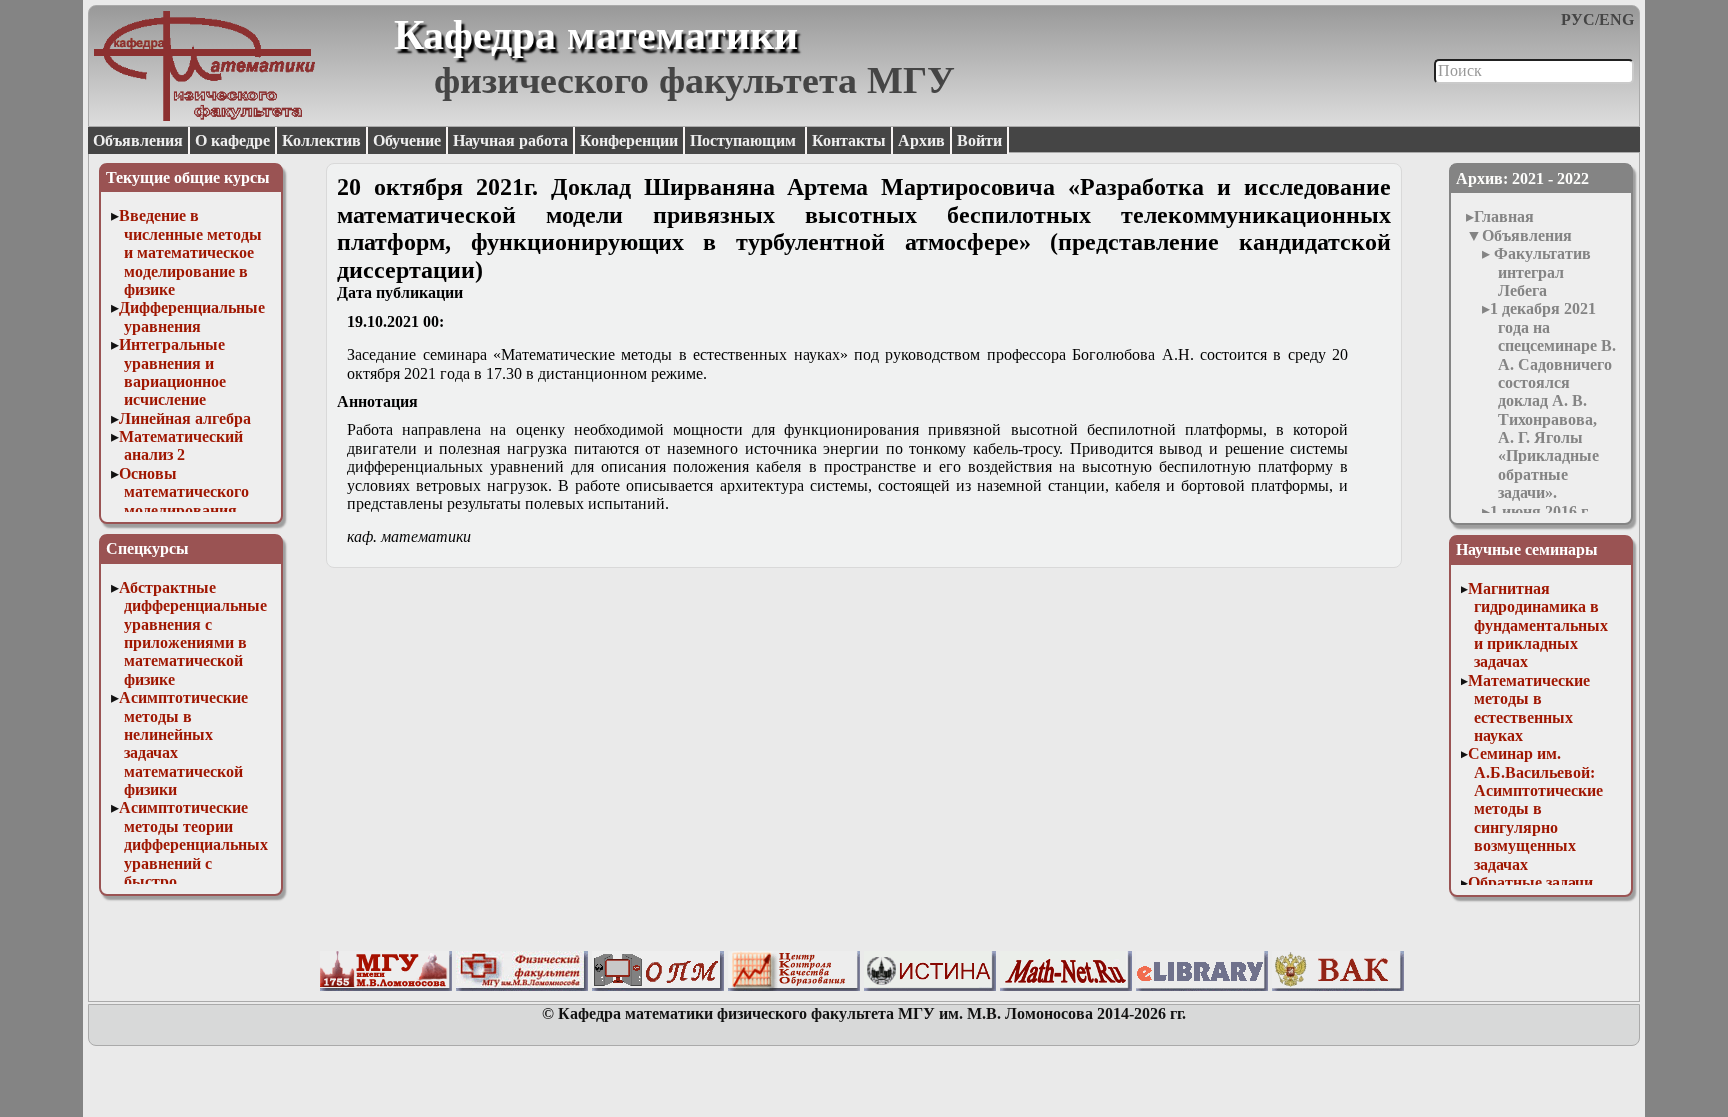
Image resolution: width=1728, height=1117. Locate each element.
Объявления (138, 140)
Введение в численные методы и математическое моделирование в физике (191, 252)
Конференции (629, 140)
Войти (979, 140)
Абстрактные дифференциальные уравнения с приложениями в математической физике (193, 633)
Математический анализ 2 (181, 445)
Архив (921, 140)
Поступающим (745, 140)
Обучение (407, 140)
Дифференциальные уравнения (192, 316)
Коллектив (321, 140)
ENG (1616, 19)
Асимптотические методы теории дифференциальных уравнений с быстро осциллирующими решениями (194, 862)
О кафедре (232, 140)
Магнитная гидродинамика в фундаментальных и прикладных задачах (1538, 625)
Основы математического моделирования (184, 492)
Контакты (849, 140)
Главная (1504, 216)
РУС (1578, 19)
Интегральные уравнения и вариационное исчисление (173, 372)
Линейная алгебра (185, 418)
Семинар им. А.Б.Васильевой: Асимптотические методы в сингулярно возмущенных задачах (1535, 808)
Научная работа (510, 140)
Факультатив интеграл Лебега (1540, 272)
